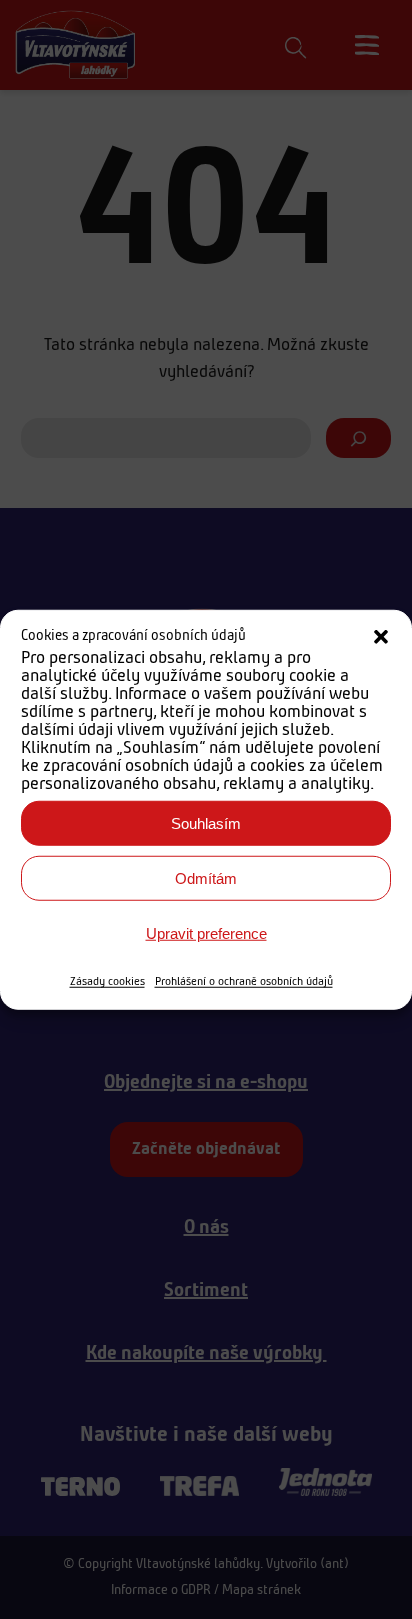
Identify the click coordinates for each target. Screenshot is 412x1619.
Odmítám (206, 877)
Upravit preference (206, 932)
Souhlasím (206, 822)
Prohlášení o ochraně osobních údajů (244, 982)
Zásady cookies (107, 982)
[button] (381, 637)
